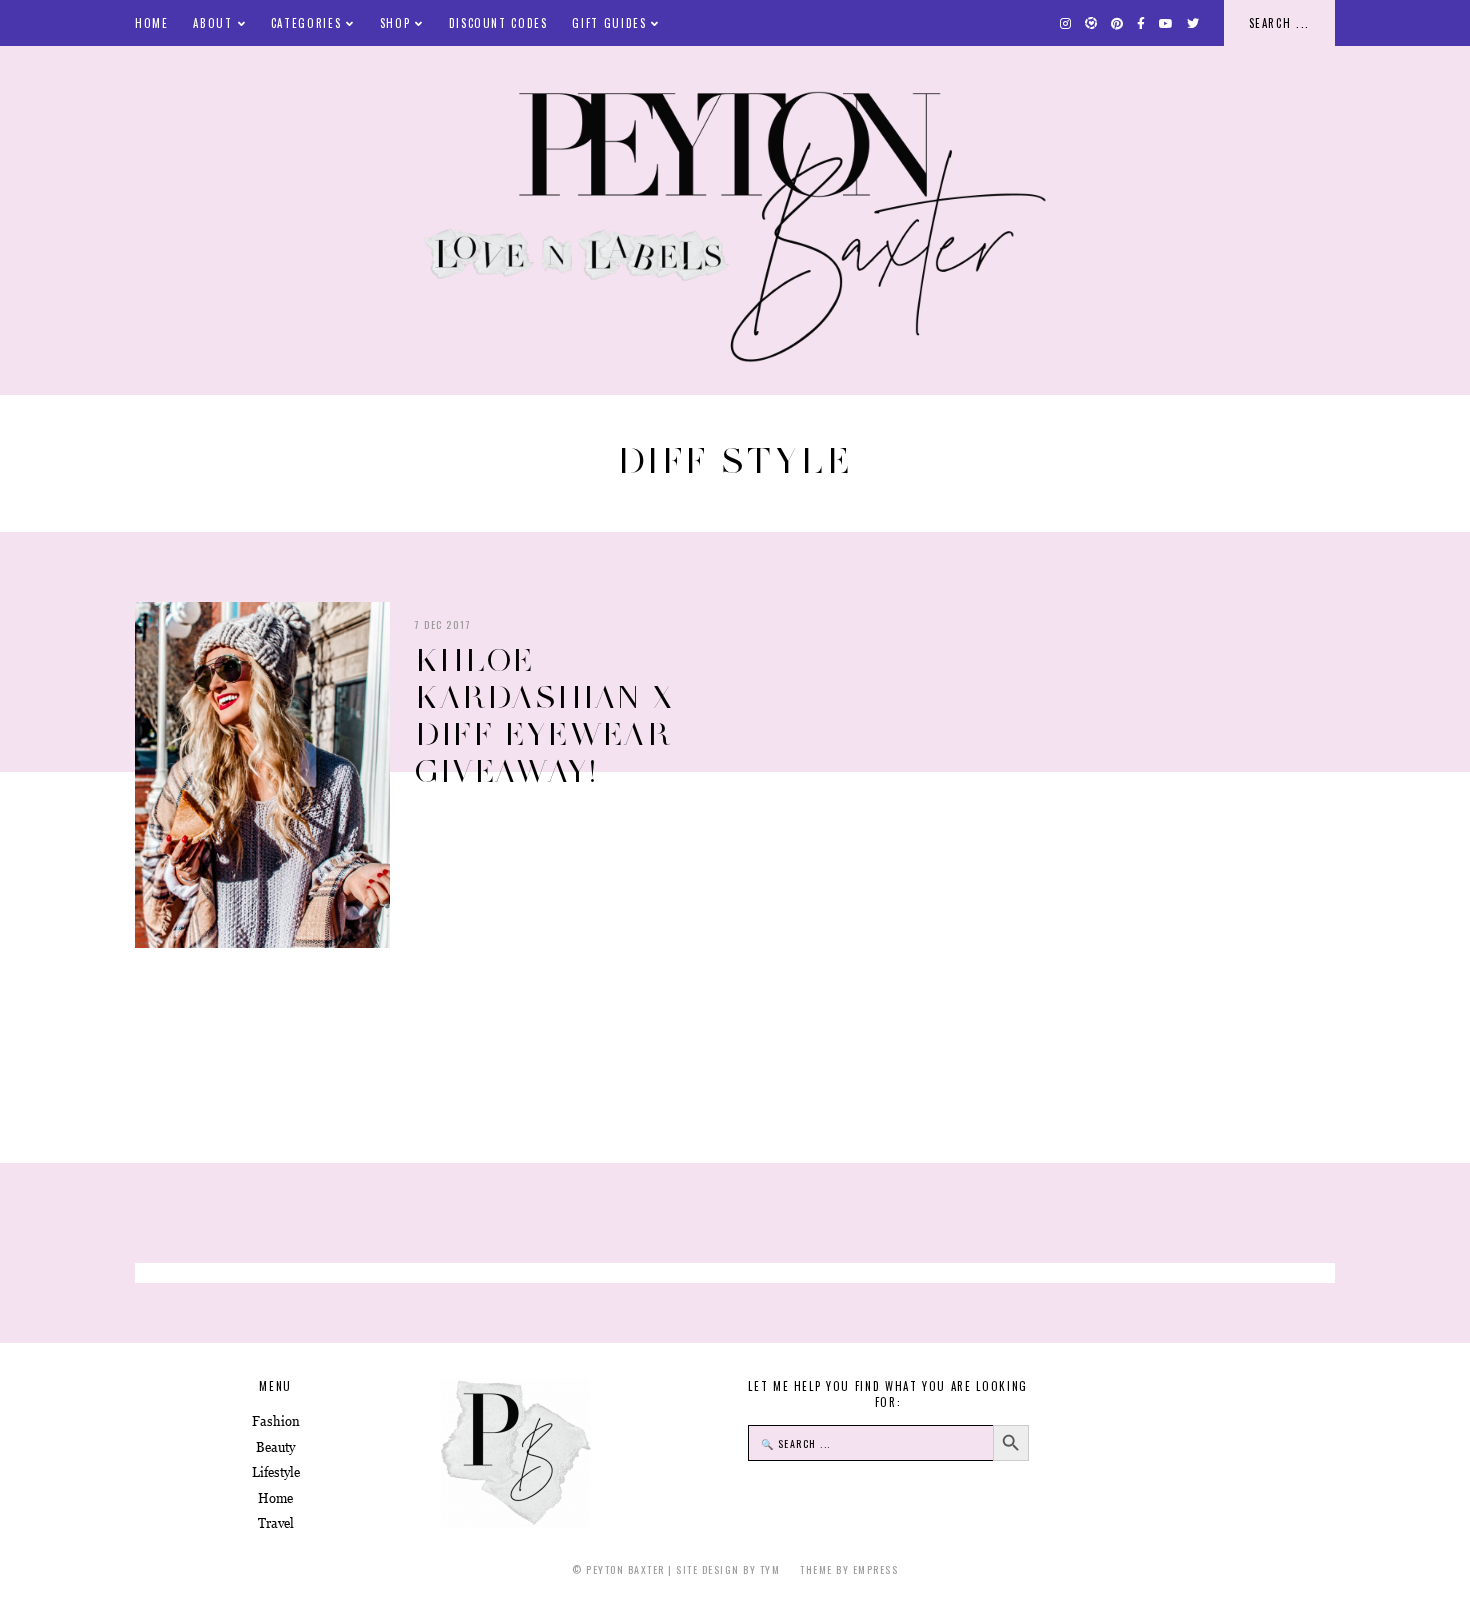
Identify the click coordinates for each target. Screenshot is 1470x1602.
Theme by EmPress (849, 1569)
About (212, 23)
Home (152, 23)
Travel (276, 1523)
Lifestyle (276, 1472)
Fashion (276, 1421)
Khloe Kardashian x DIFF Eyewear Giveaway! (544, 715)
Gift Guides (609, 23)
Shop (395, 23)
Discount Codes (498, 23)
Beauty (275, 1447)
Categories (306, 23)
